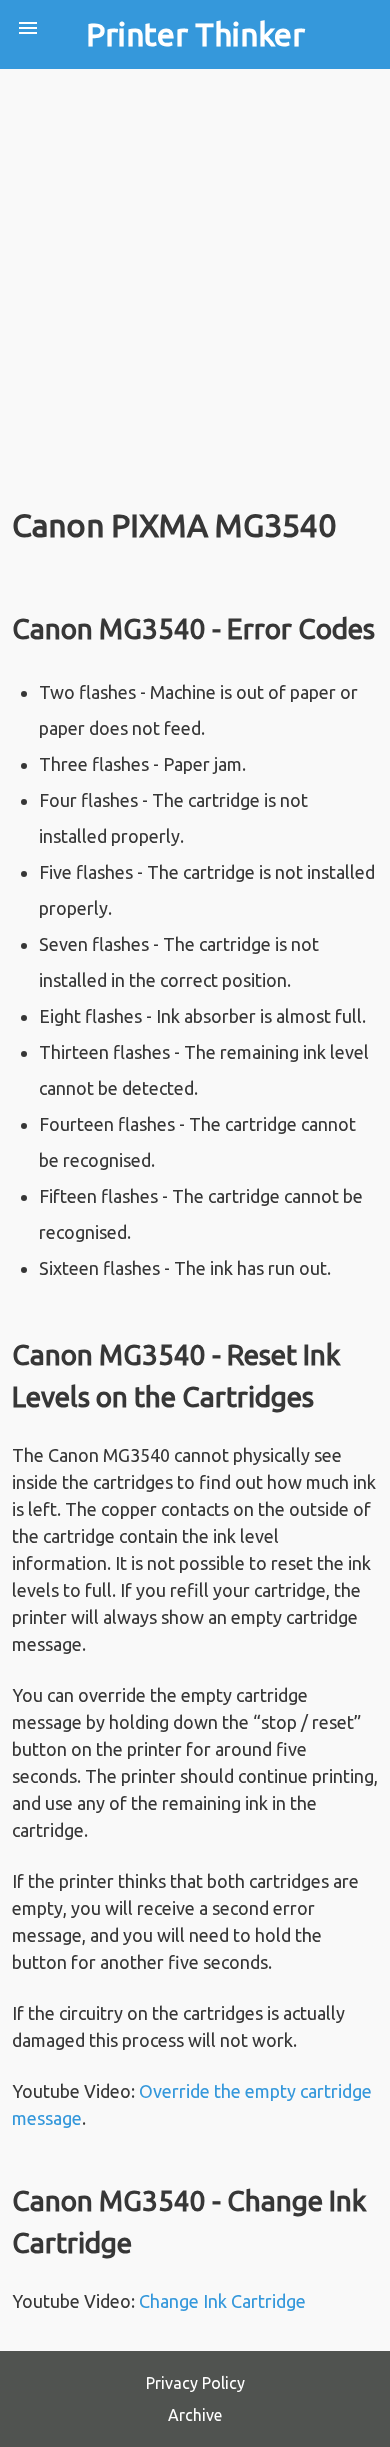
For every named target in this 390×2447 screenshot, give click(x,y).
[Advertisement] (195, 274)
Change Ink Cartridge (222, 2301)
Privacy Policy (195, 2383)
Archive (195, 2415)
